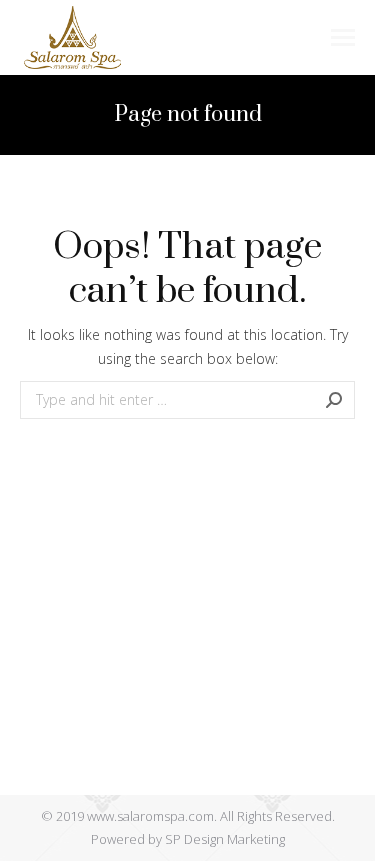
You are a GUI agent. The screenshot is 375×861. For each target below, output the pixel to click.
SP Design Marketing (225, 839)
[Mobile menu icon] (343, 37)
